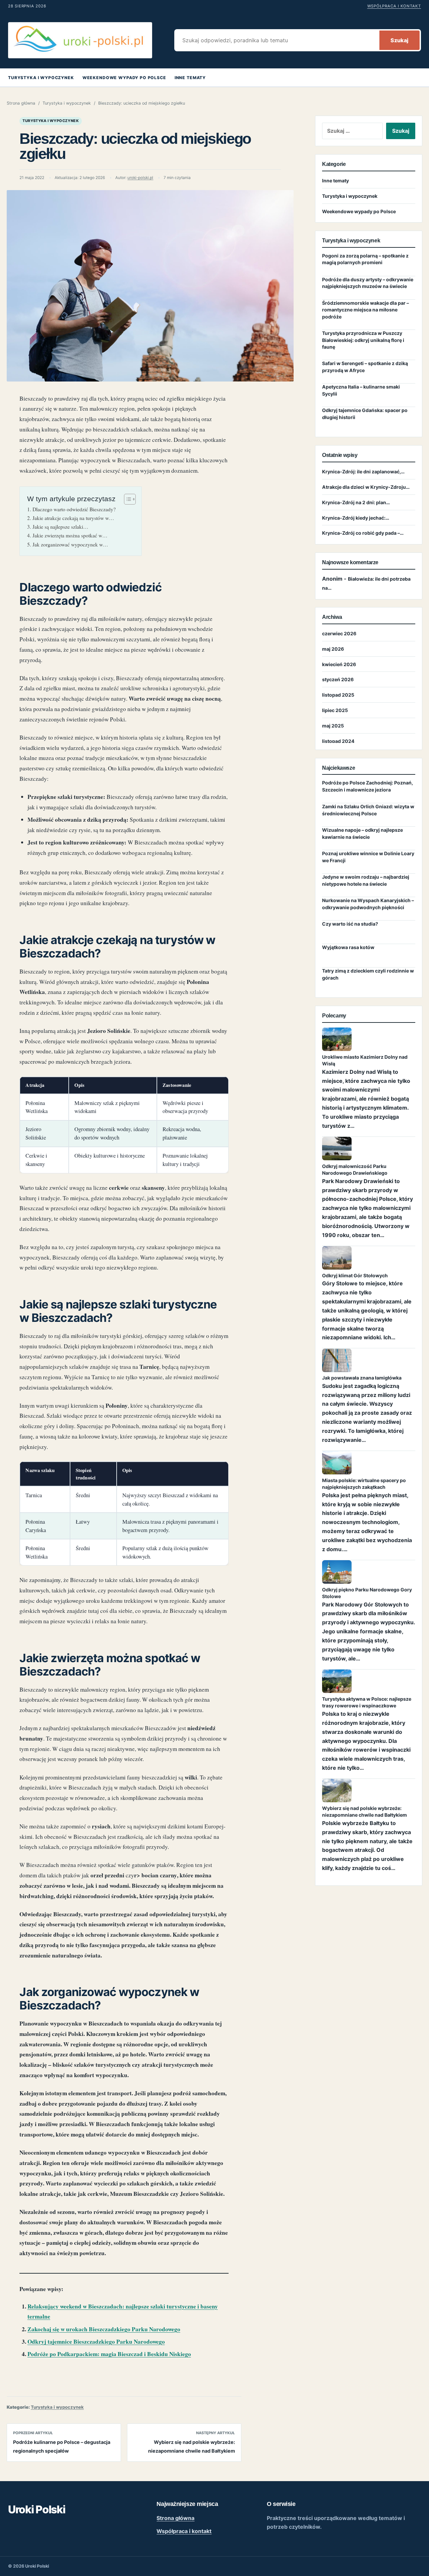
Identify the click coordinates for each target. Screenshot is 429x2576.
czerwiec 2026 (339, 633)
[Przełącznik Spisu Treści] (127, 499)
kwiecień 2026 (339, 664)
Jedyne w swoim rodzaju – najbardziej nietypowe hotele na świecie (366, 881)
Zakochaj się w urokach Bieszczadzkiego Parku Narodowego (104, 2329)
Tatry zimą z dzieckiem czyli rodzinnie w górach (368, 974)
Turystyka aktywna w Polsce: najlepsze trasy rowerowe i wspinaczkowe (367, 1702)
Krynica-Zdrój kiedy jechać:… (356, 518)
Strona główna (21, 103)
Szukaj (400, 40)
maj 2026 (333, 649)
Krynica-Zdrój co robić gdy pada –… (363, 533)
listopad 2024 (338, 741)
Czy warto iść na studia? (350, 924)
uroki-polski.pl (140, 178)
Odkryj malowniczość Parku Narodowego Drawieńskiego (355, 1169)
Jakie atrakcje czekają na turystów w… (73, 518)
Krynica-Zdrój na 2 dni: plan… (356, 502)
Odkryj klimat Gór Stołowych (355, 1275)
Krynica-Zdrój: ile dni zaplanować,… (363, 472)
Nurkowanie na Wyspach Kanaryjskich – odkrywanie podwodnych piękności (368, 904)
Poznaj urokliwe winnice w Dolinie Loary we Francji (368, 857)
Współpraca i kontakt (394, 6)
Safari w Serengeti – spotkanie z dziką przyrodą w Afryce (365, 367)
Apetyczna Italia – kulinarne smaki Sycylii (361, 390)
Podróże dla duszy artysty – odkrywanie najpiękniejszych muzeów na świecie (368, 283)
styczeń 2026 (338, 680)
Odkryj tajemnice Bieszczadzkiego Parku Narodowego (96, 2341)
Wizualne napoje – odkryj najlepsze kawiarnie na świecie (362, 834)
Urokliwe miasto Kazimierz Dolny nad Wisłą (365, 1060)
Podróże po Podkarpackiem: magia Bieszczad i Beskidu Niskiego (109, 2354)
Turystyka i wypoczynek (41, 78)
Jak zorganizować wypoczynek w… (70, 544)
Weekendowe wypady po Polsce (124, 78)
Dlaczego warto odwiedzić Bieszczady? (74, 509)
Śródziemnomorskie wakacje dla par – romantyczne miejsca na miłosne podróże (365, 310)
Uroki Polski (37, 2509)
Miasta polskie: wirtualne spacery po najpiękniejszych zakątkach (364, 1484)
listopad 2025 (338, 695)
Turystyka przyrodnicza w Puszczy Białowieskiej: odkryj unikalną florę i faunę (363, 340)
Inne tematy (190, 78)
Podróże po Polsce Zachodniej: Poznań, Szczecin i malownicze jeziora (367, 786)
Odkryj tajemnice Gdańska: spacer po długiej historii (365, 414)
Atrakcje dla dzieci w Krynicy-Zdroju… (366, 487)
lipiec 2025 (335, 711)
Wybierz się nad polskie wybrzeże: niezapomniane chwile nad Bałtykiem (364, 1811)
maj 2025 (333, 726)
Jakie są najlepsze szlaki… (60, 527)
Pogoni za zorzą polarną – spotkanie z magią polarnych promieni (365, 259)
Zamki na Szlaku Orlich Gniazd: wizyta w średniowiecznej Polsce (368, 810)
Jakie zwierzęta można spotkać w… (70, 535)
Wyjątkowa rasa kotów (348, 948)
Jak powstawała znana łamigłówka (362, 1378)
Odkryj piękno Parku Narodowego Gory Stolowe (367, 1593)
